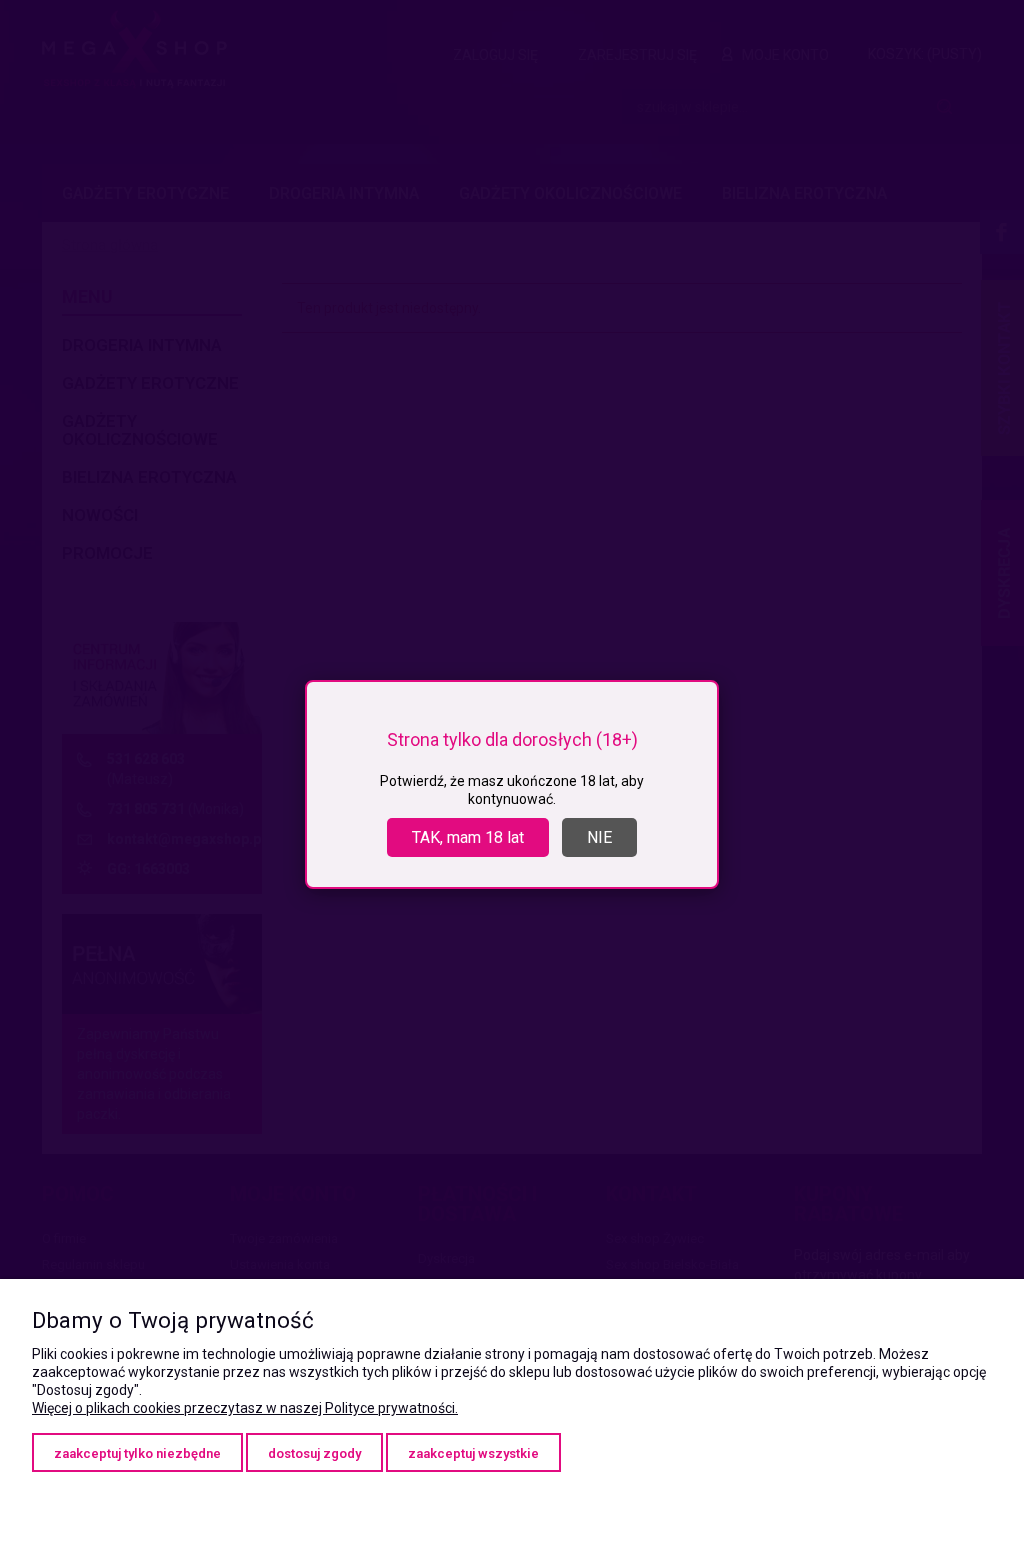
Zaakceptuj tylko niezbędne (137, 1453)
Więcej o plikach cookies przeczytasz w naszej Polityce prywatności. (245, 1408)
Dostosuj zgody (314, 1453)
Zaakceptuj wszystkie (473, 1453)
